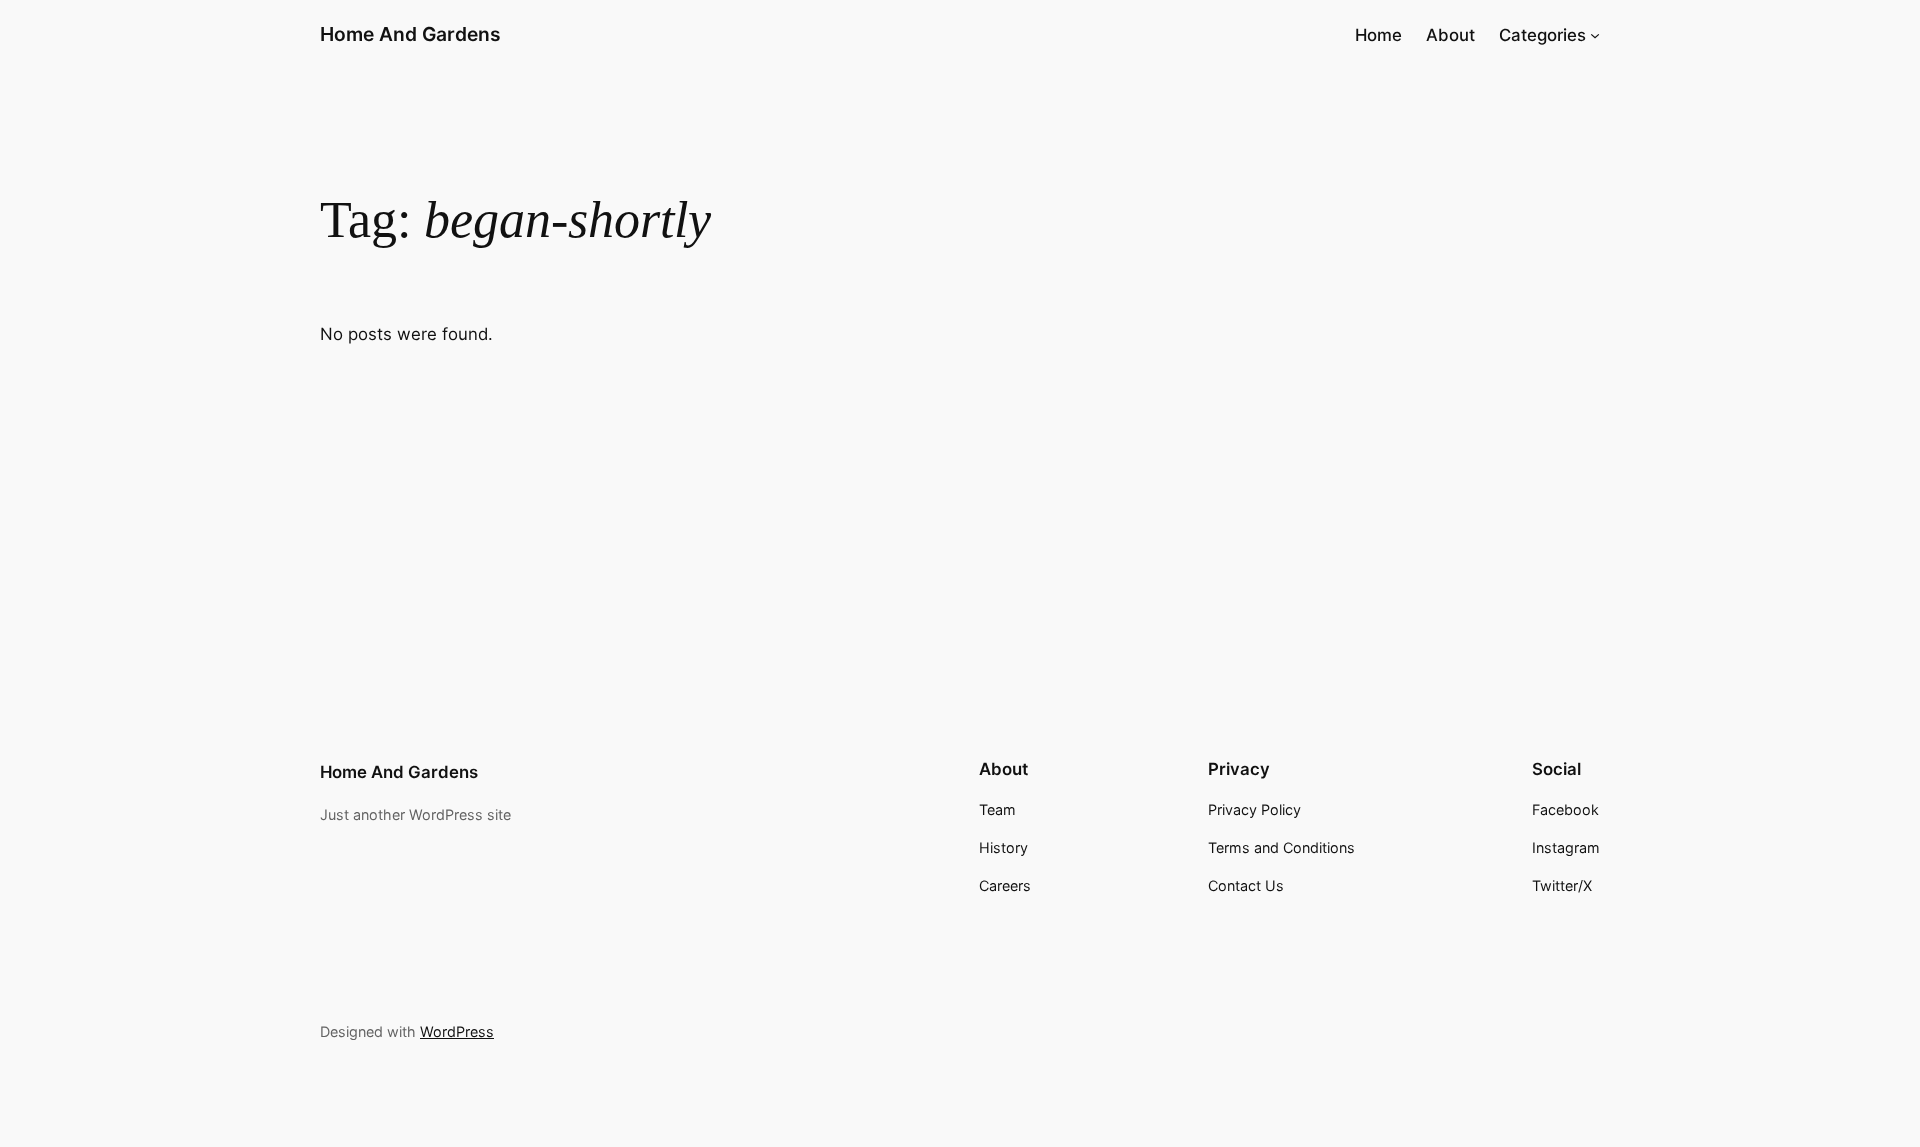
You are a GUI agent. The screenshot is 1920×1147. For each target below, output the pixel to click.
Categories (1542, 35)
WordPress (457, 1031)
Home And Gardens (410, 34)
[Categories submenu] (1595, 35)
